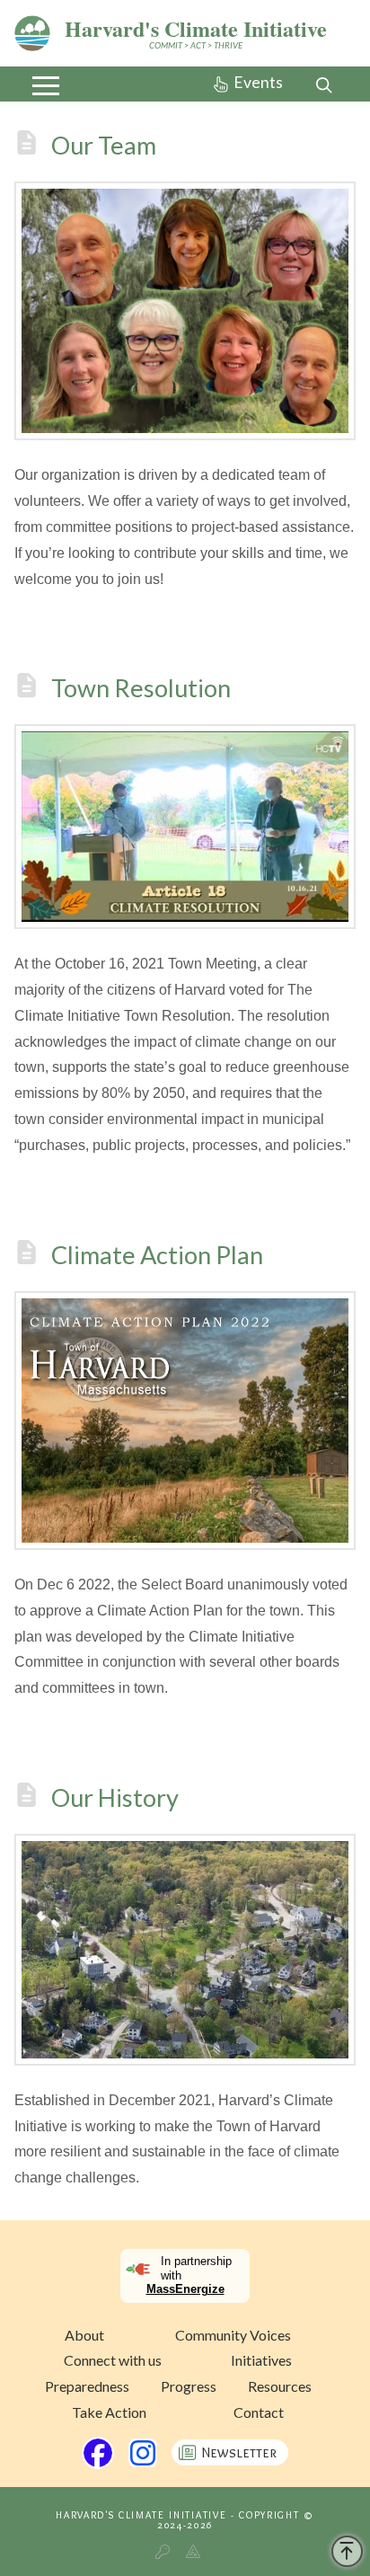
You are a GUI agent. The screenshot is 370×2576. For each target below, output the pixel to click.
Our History (115, 1797)
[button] (46, 86)
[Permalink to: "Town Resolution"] (185, 827)
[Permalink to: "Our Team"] (185, 311)
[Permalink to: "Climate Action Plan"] (185, 1421)
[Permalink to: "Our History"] (185, 1950)
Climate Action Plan (157, 1255)
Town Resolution (141, 689)
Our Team (104, 145)
